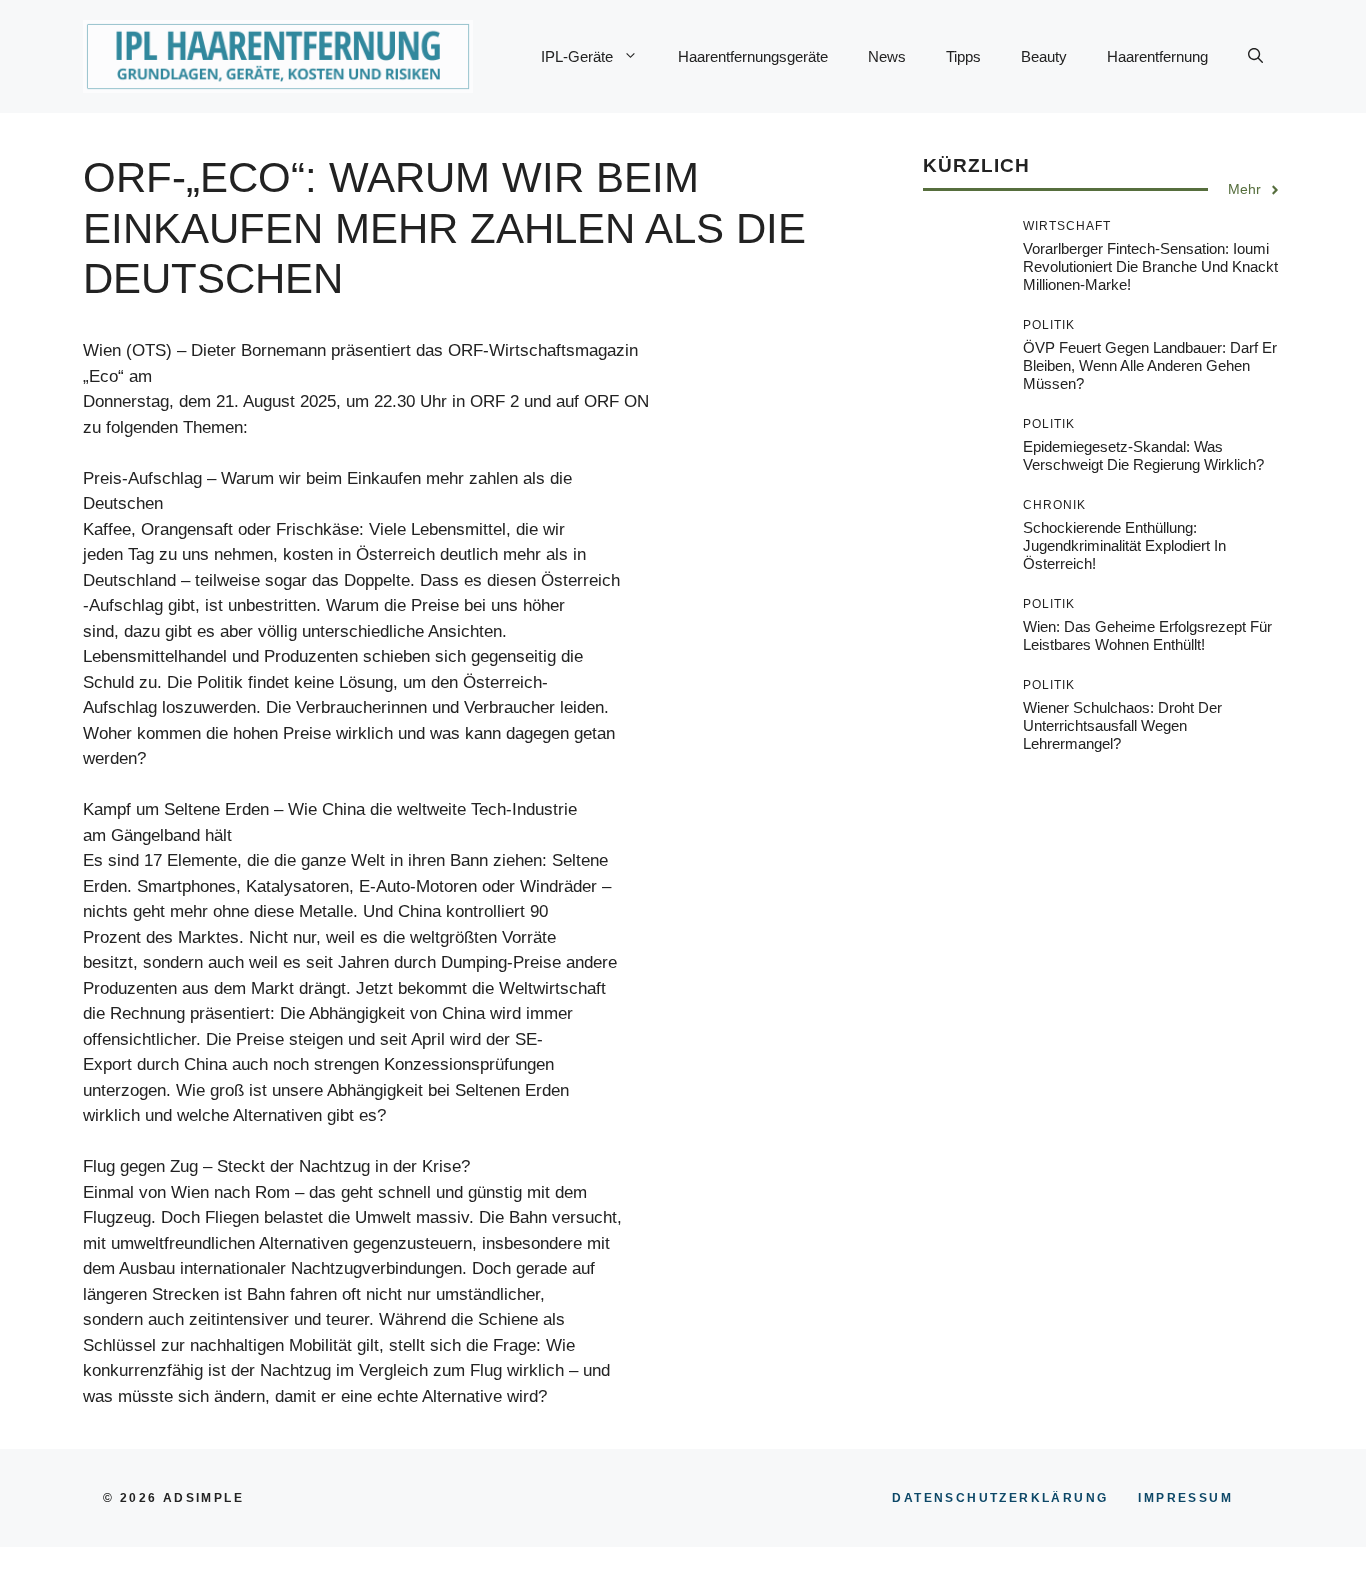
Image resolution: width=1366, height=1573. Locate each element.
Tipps (963, 56)
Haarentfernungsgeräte (753, 56)
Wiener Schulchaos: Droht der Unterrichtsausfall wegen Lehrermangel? (1122, 726)
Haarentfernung (1157, 56)
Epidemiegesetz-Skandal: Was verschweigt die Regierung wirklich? (1143, 456)
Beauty (1044, 56)
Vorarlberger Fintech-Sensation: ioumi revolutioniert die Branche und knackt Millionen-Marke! (1150, 267)
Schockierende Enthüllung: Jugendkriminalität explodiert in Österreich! (1124, 546)
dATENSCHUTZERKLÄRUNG (1000, 1498)
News (887, 56)
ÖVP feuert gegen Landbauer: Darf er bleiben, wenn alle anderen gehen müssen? (1150, 366)
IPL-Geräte (577, 56)
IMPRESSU (1185, 1498)
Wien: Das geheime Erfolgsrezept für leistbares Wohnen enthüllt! (1147, 636)
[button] (1255, 57)
